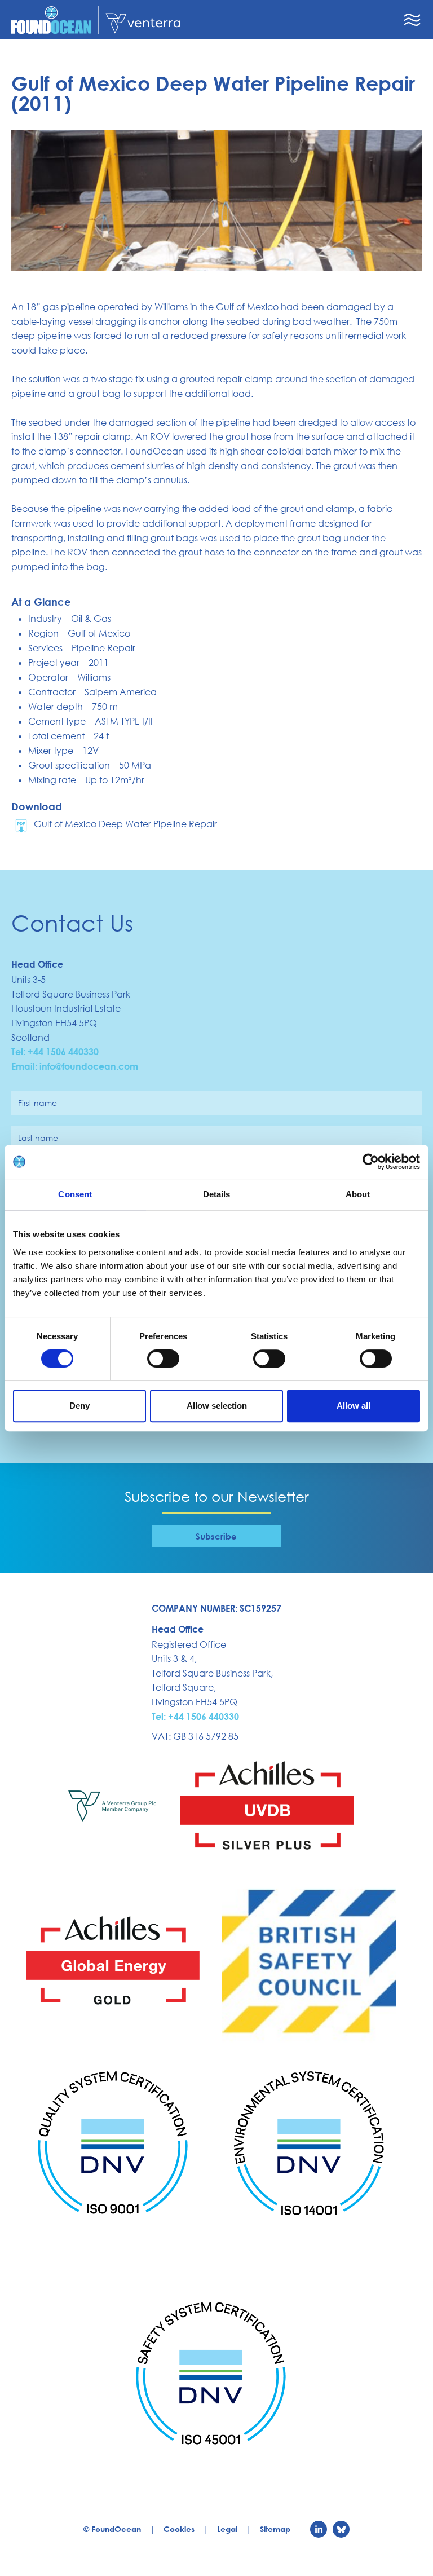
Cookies (179, 2529)
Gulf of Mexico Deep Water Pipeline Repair (125, 824)
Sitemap (275, 2529)
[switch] (163, 1358)
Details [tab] (217, 1194)
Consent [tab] (75, 1194)
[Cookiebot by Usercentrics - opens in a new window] (371, 1162)
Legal (227, 2529)
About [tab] (358, 1194)
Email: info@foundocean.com (75, 1066)
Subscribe (216, 1536)
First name (37, 1103)
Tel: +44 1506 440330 (55, 1052)
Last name (38, 1138)
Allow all (354, 1406)
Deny (79, 1406)
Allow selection (217, 1406)
